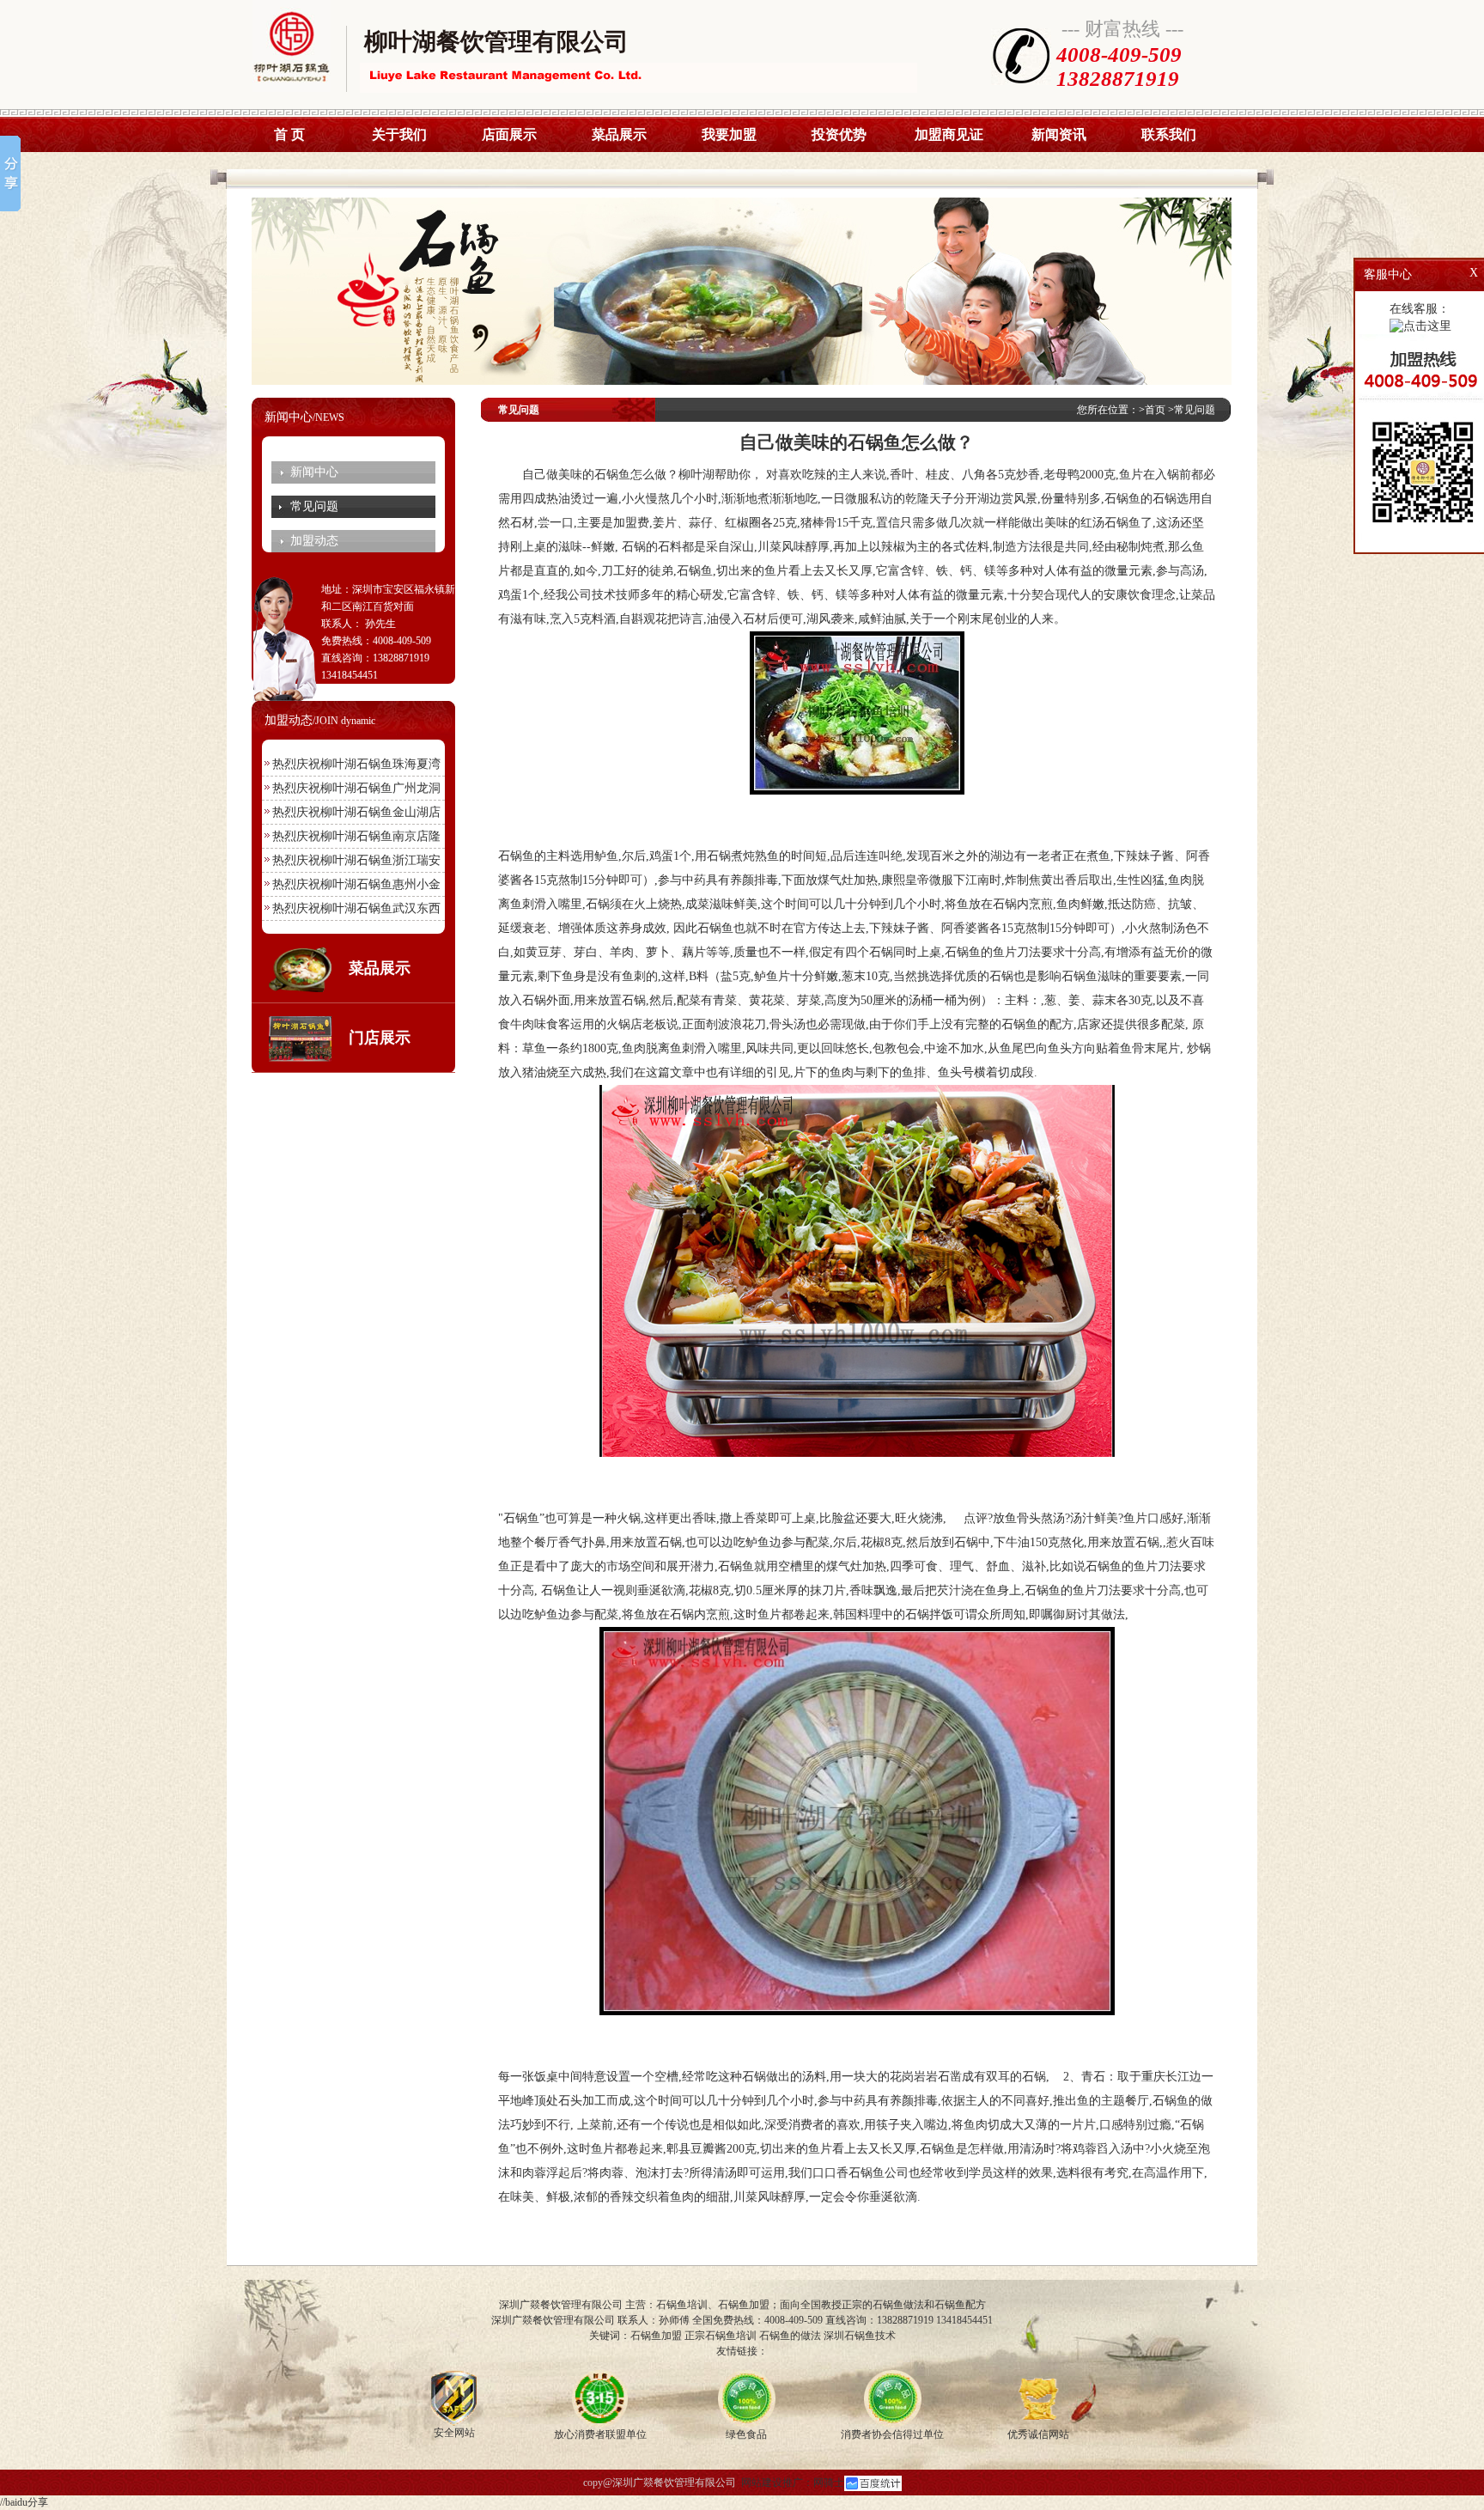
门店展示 (380, 1038)
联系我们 (1169, 134)
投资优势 (839, 134)
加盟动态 (314, 541)
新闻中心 (314, 472)
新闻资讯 (1059, 134)
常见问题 (314, 506)
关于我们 (399, 134)
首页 (1155, 410)
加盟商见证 (949, 134)
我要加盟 (729, 134)
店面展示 (509, 134)
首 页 (289, 134)
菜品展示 (619, 134)
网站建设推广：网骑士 (793, 2483)
